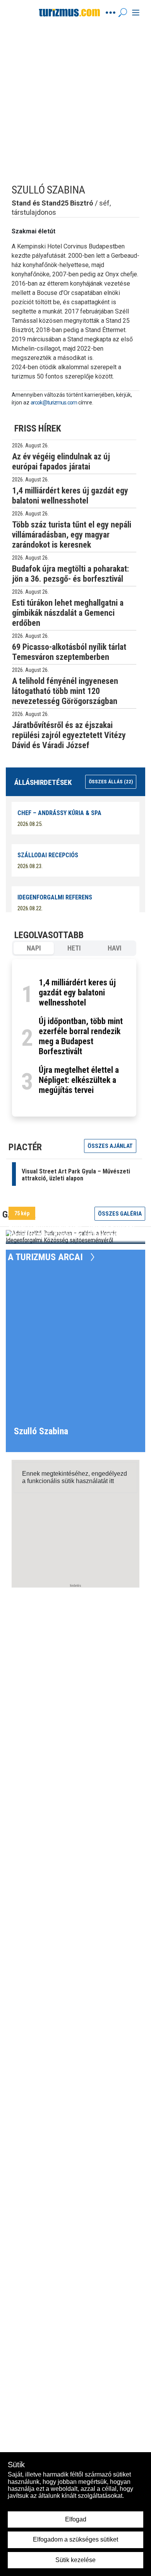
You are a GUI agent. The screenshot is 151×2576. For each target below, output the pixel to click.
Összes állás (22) (111, 782)
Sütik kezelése (75, 2560)
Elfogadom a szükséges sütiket (75, 2539)
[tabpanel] (74, 1038)
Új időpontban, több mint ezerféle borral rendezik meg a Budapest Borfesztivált (81, 1036)
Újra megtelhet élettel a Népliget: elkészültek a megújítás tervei (79, 1080)
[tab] (34, 948)
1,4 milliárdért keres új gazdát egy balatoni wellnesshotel (77, 993)
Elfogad (76, 2519)
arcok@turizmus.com (54, 402)
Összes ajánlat (110, 1146)
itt (112, 1481)
